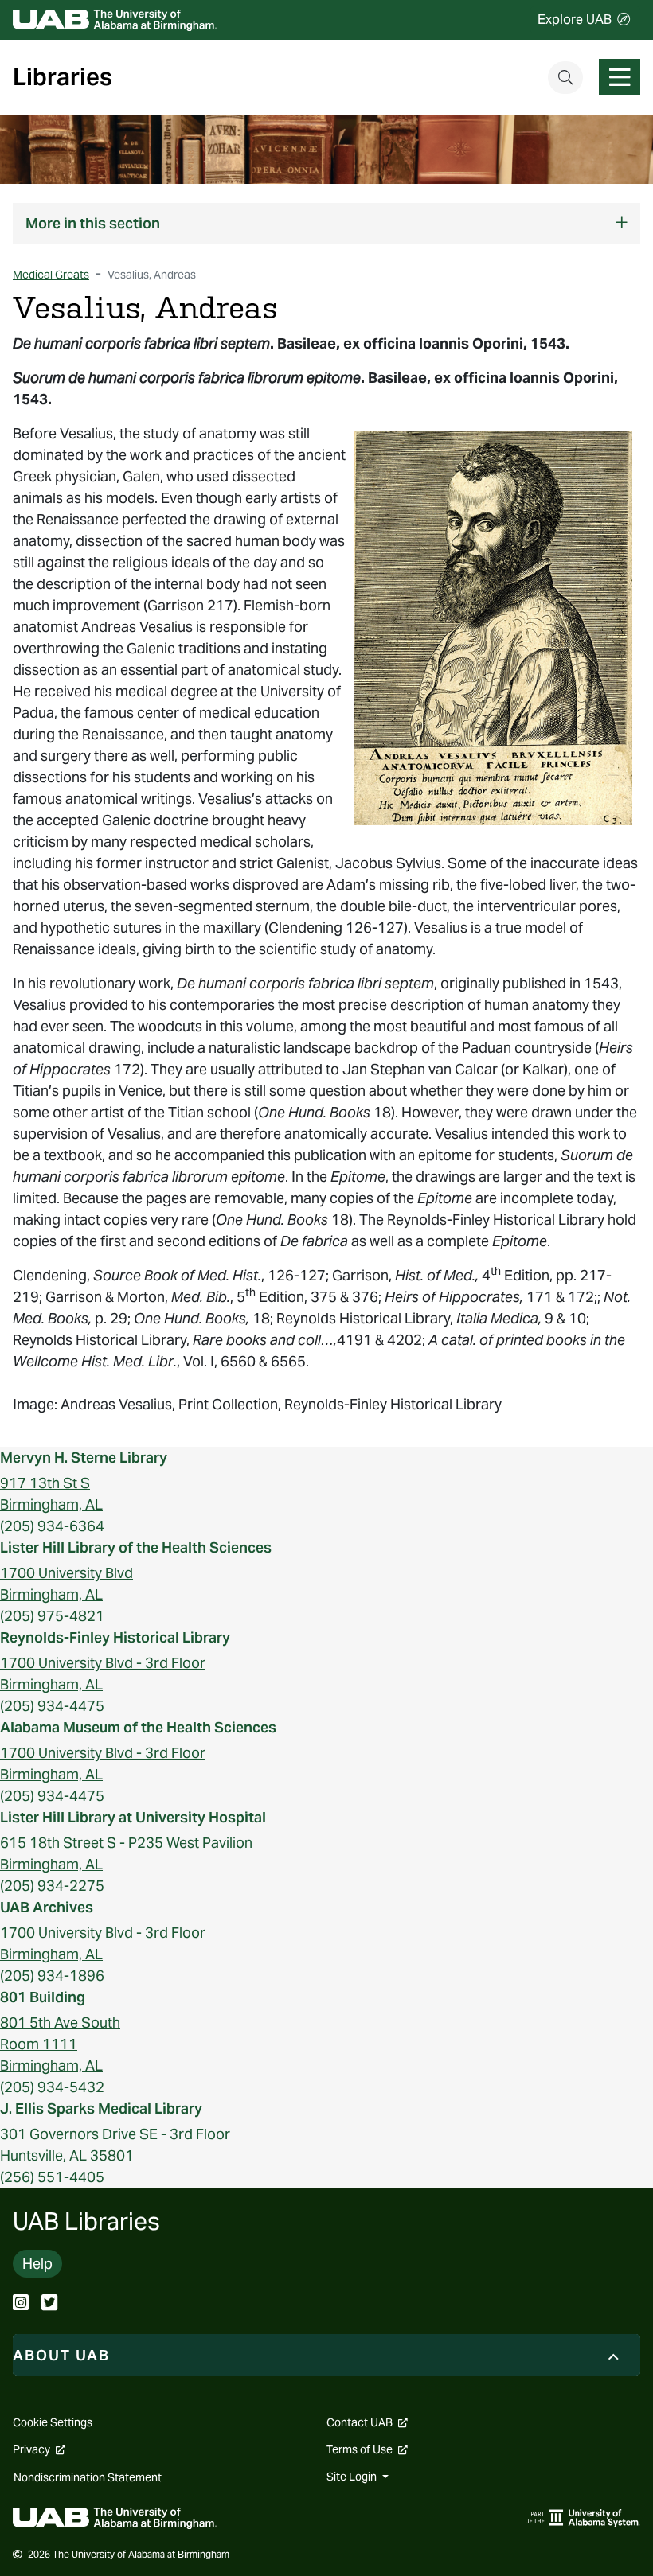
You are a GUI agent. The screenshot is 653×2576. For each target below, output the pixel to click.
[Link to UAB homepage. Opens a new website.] (115, 2517)
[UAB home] (115, 20)
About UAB (61, 2355)
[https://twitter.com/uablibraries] (49, 2304)
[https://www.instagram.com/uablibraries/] (21, 2304)
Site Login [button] (353, 2477)
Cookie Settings (53, 2422)
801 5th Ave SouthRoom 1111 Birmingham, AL (60, 2044)
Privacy (39, 2449)
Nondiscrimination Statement (88, 2477)
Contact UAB (367, 2422)
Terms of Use (367, 2449)
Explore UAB (575, 19)
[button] (326, 223)
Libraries (63, 77)
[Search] (565, 78)
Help (37, 2264)
